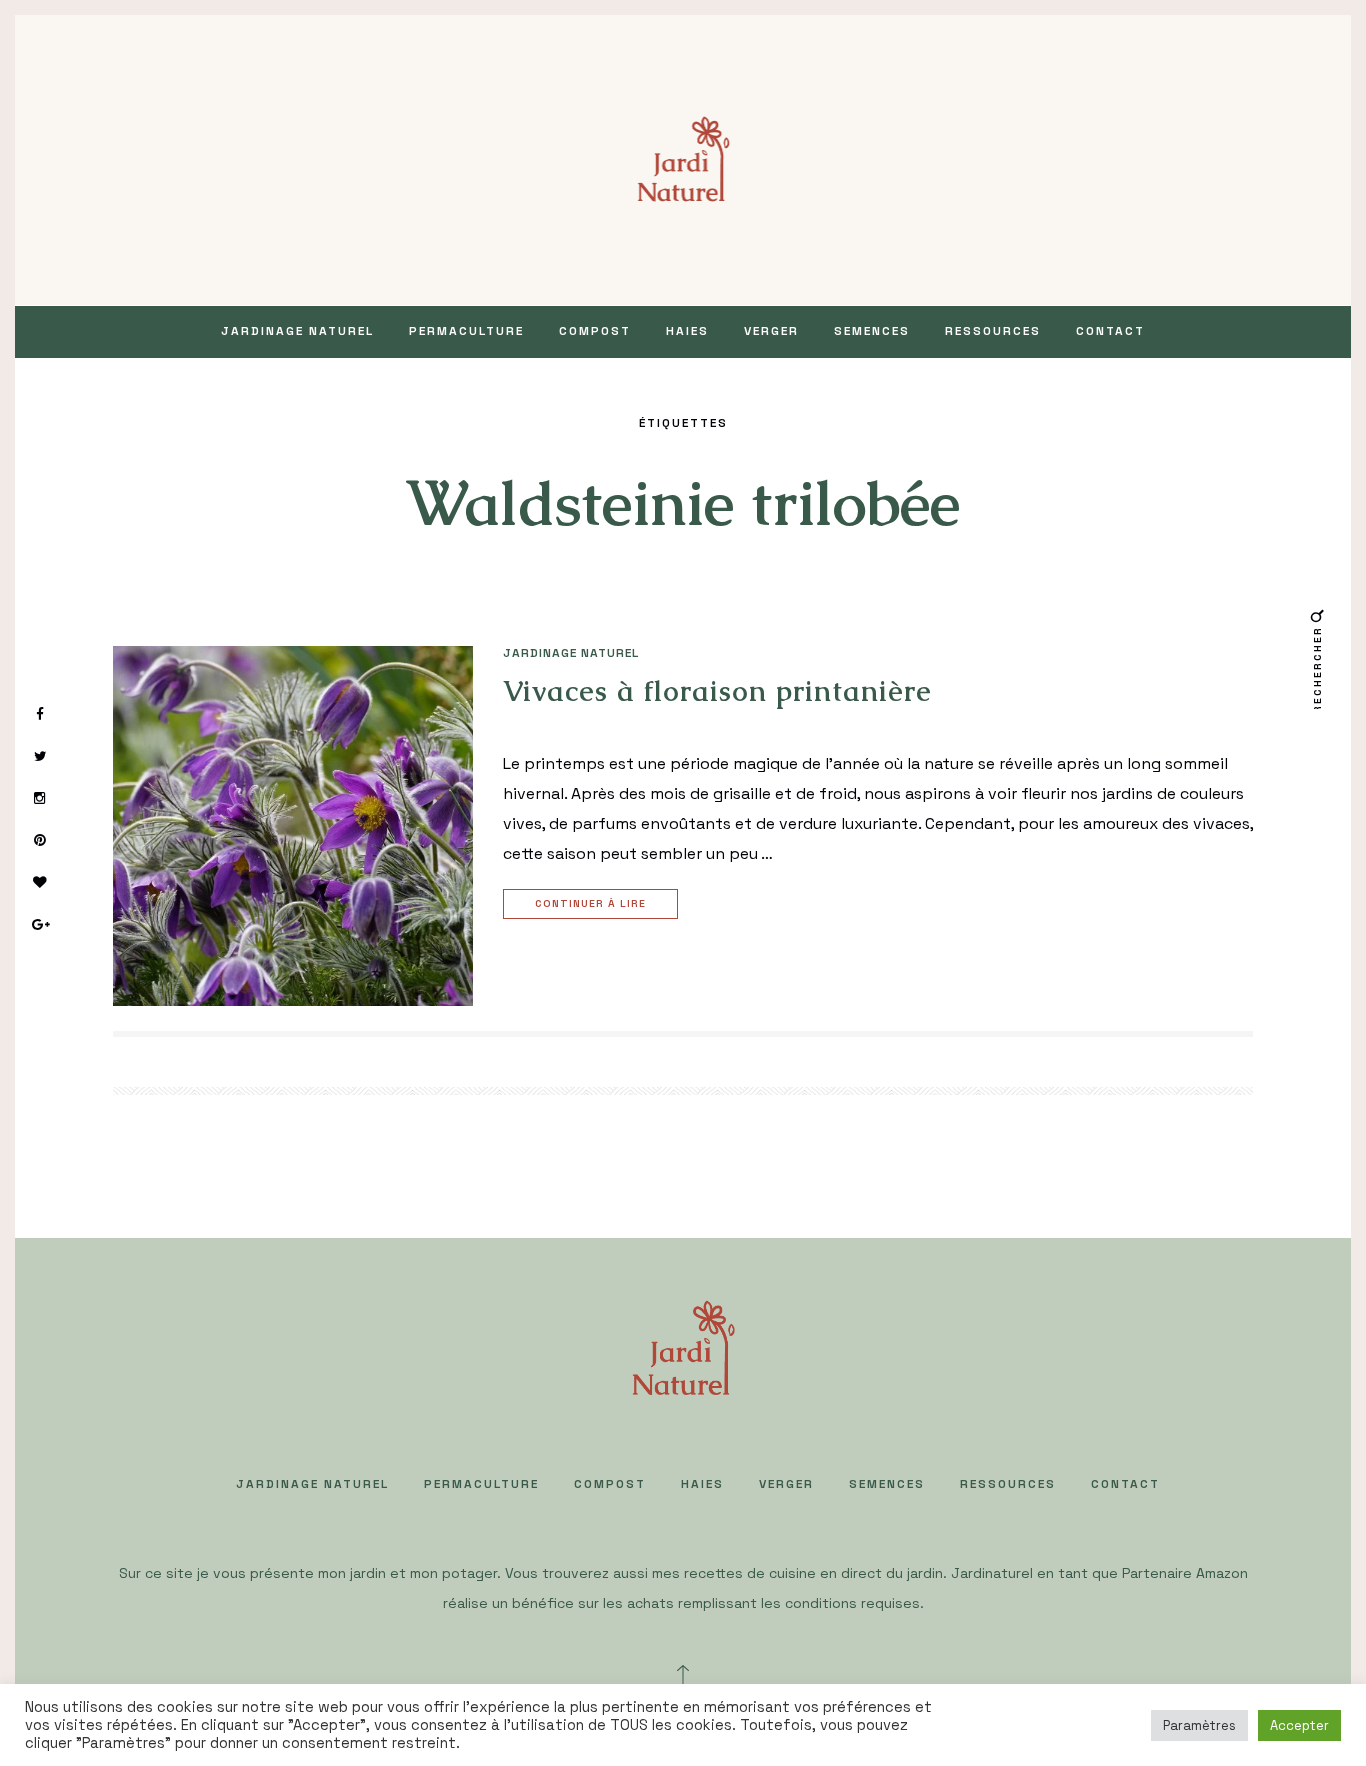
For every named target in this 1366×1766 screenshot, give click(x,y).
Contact (1110, 331)
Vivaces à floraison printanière (717, 691)
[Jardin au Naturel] (683, 158)
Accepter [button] (1299, 1725)
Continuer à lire (590, 903)
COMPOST (595, 331)
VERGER (771, 331)
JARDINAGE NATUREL (297, 331)
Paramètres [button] (1199, 1725)
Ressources (993, 331)
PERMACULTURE (466, 331)
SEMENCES (872, 331)
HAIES (687, 331)
